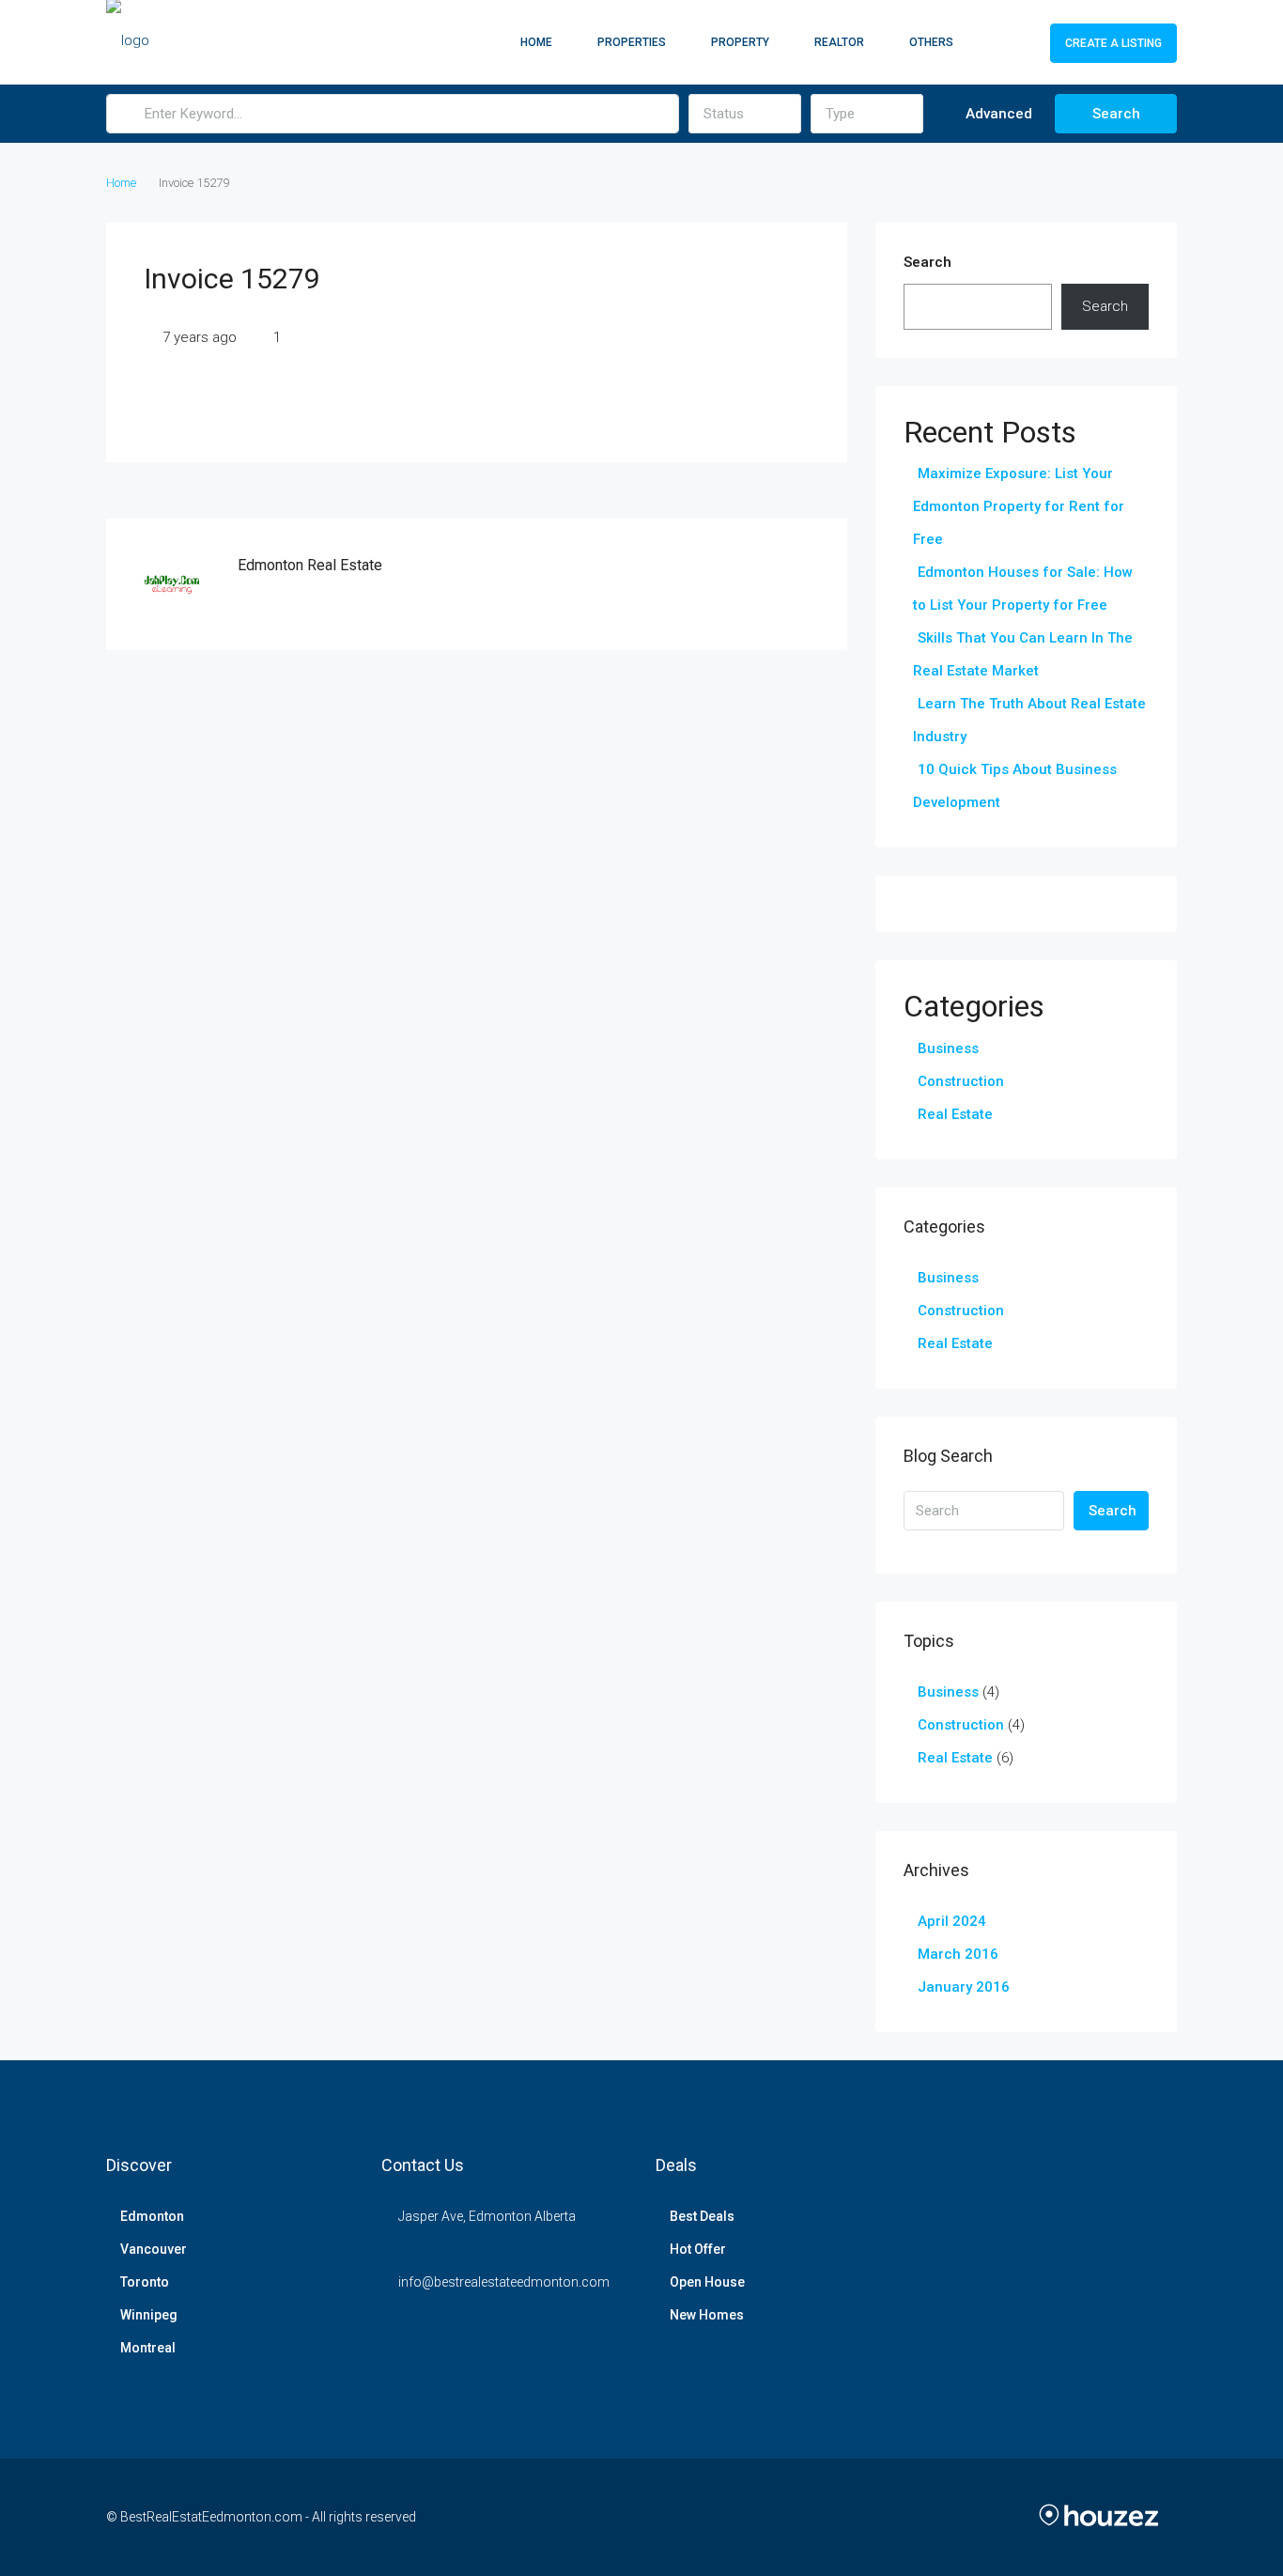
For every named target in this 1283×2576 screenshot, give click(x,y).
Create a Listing (1113, 43)
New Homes (707, 2315)
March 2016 (958, 1954)
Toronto (145, 2282)
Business (948, 1048)
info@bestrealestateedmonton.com (504, 2282)
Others (931, 42)
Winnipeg (149, 2315)
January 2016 (964, 1987)
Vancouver (154, 2249)
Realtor (839, 42)
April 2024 (952, 1921)
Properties (632, 42)
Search (1116, 114)
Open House (707, 2282)
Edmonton (152, 2216)
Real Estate (955, 1114)
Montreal (148, 2348)
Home (536, 42)
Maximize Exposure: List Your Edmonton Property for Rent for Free (1019, 506)
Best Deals (702, 2216)
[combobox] (745, 114)
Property (740, 42)
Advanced (997, 114)
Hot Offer (698, 2249)
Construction (961, 1081)
